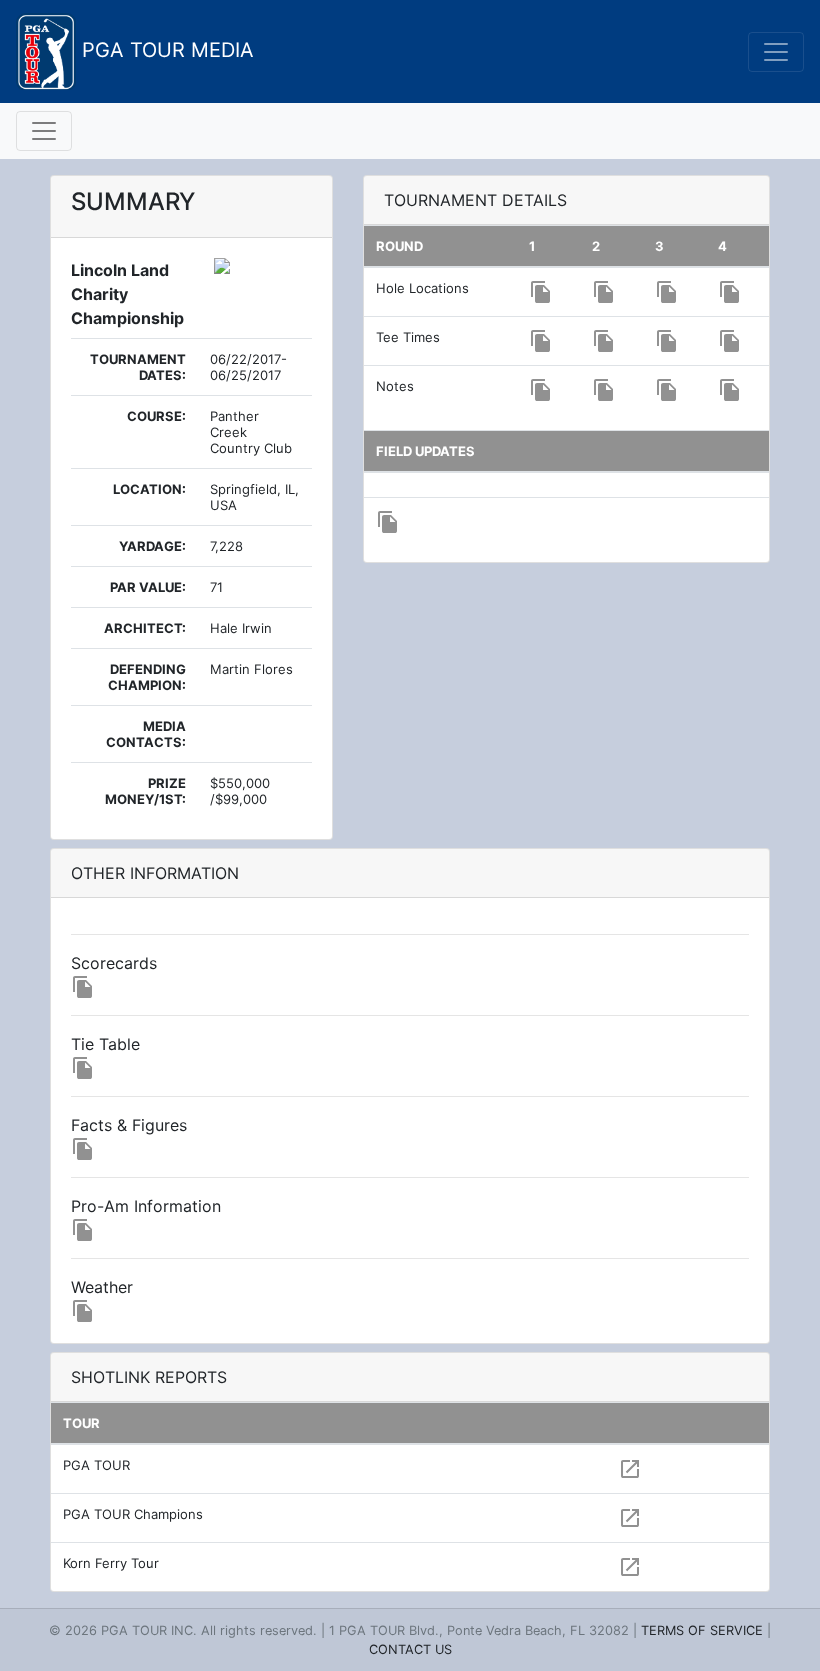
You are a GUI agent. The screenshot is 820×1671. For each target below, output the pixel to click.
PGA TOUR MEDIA (165, 50)
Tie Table (105, 1044)
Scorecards (114, 963)
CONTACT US (410, 1649)
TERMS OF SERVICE (702, 1630)
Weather (102, 1287)
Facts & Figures (129, 1125)
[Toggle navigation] (776, 52)
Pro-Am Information (146, 1206)
